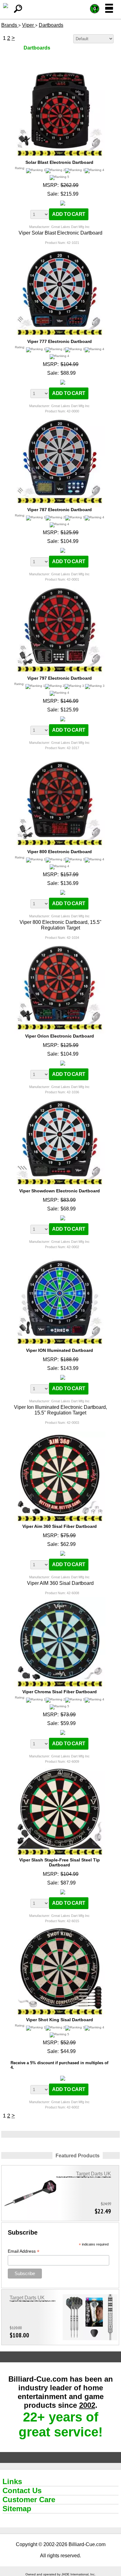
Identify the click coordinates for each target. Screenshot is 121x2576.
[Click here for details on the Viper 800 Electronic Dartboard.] (59, 760)
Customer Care (29, 2500)
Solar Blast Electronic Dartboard (59, 162)
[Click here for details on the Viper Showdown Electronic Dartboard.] (59, 1099)
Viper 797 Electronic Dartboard (60, 678)
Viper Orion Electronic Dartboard (60, 1036)
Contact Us (22, 2490)
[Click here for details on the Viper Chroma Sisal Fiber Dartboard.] (59, 1600)
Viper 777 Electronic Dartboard (60, 341)
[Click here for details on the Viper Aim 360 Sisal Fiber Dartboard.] (59, 1434)
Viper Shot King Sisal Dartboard (60, 2020)
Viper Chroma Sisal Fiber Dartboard (60, 1692)
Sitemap (17, 2509)
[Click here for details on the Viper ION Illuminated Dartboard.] (59, 1259)
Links (12, 2481)
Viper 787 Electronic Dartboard (60, 510)
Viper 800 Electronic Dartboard (60, 852)
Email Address (24, 2251)
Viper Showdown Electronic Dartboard (60, 1191)
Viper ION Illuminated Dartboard (60, 1350)
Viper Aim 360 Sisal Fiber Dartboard (60, 1526)
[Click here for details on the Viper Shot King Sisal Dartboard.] (59, 1928)
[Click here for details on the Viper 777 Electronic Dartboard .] (59, 249)
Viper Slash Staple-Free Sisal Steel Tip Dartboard (60, 1862)
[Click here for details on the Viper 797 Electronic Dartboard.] (59, 586)
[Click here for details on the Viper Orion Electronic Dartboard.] (59, 944)
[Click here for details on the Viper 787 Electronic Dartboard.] (59, 418)
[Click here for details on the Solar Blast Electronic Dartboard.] (59, 70)
